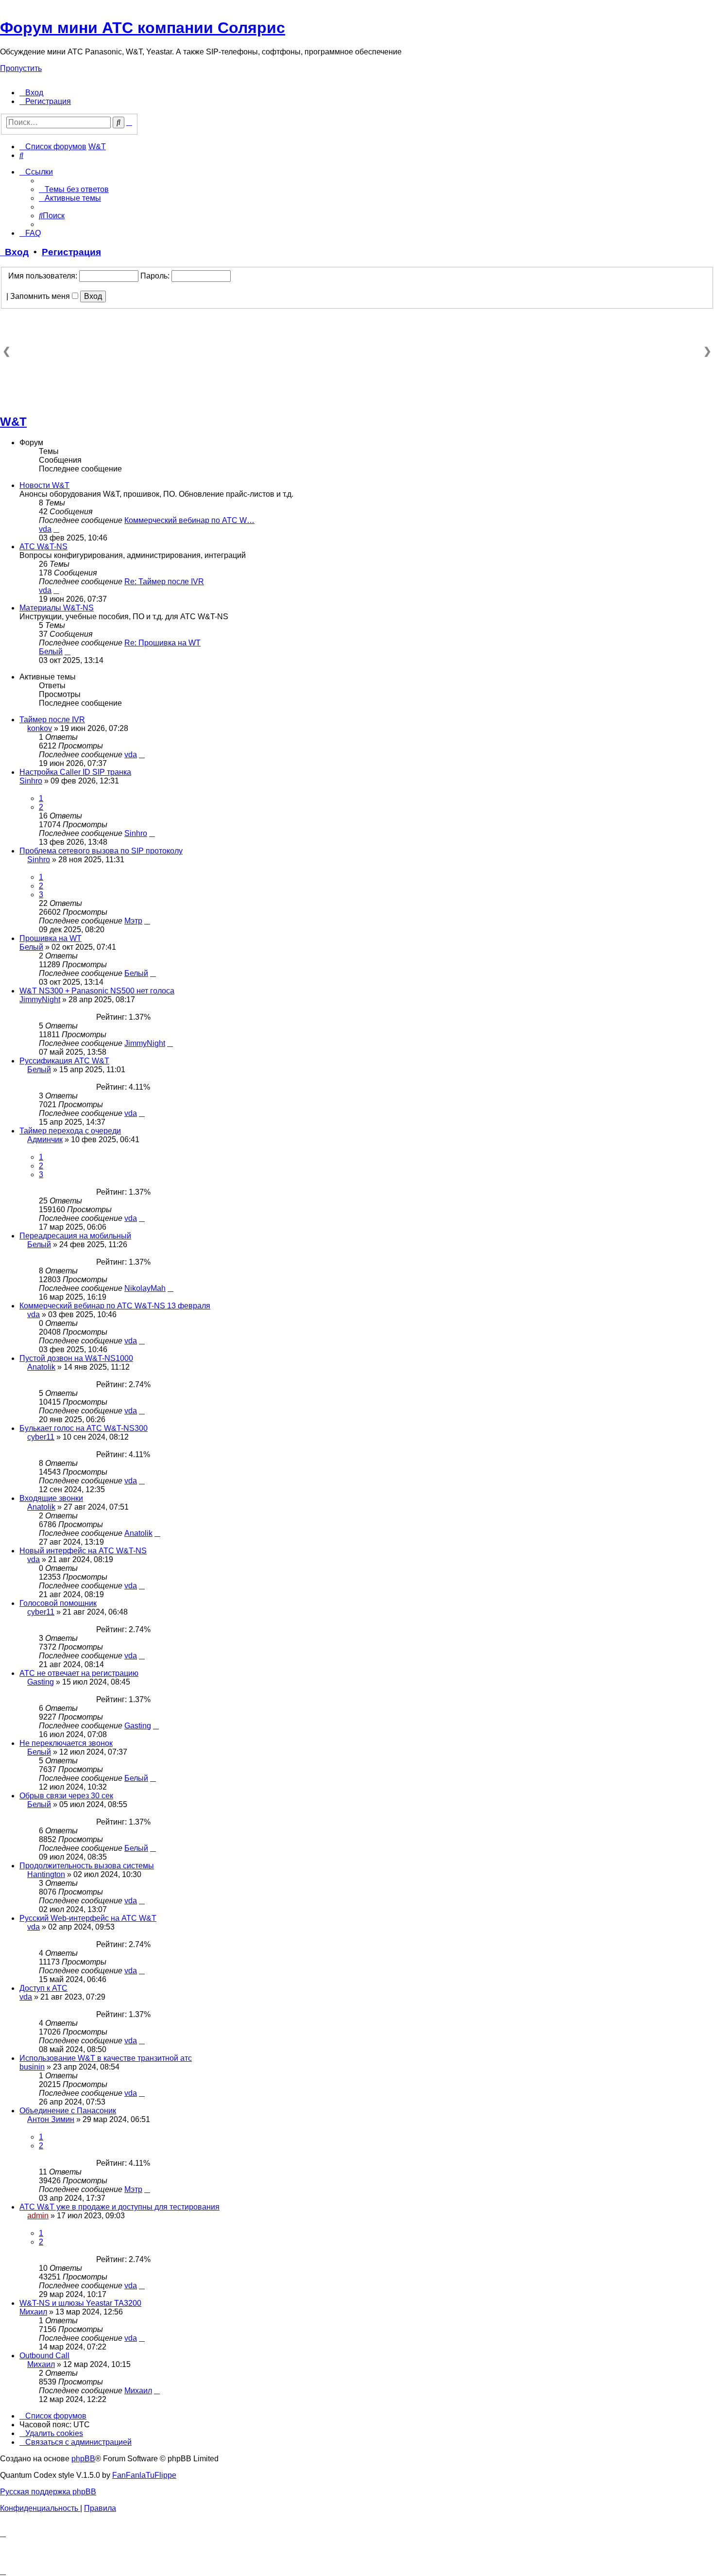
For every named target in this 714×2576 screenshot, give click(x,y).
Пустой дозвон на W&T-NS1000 (76, 1358)
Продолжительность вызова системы (87, 1866)
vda (45, 529)
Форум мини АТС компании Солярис (143, 28)
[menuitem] (31, 93)
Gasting (41, 1682)
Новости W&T (44, 485)
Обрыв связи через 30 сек (66, 1796)
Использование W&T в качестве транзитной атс (106, 2058)
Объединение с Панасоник (68, 2111)
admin (38, 2216)
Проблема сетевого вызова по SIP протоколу (101, 851)
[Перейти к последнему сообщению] (142, 755)
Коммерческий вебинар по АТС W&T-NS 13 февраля (115, 1306)
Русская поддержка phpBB (48, 2492)
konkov (40, 728)
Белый (51, 652)
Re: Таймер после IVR (164, 582)
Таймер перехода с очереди (70, 1131)
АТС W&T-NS (43, 547)
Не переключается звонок (66, 1743)
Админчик (45, 1140)
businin (32, 2067)
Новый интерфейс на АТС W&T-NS (83, 1551)
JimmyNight (40, 1000)
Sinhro (31, 781)
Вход (14, 252)
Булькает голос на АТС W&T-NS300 (84, 1428)
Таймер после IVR (52, 720)
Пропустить (21, 68)
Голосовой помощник (58, 1603)
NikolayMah (145, 1288)
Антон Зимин (51, 2119)
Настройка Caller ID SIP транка (75, 772)
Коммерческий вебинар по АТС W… (189, 520)
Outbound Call (44, 2356)
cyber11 (41, 1437)
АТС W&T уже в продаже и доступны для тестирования (119, 2207)
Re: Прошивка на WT (162, 643)
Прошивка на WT (51, 938)
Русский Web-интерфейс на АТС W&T (88, 1918)
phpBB (83, 2459)
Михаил (33, 2312)
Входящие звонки (51, 1498)
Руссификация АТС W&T (64, 1061)
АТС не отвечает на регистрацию (79, 1673)
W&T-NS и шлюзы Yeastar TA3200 (80, 2303)
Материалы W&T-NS (57, 608)
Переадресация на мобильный (75, 1236)
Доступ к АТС (43, 1988)
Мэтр (133, 921)
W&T (13, 422)
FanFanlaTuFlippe (144, 2475)
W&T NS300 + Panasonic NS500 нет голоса (97, 991)
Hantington (46, 1874)
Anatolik (41, 1367)
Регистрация (71, 252)
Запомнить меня (41, 296)
